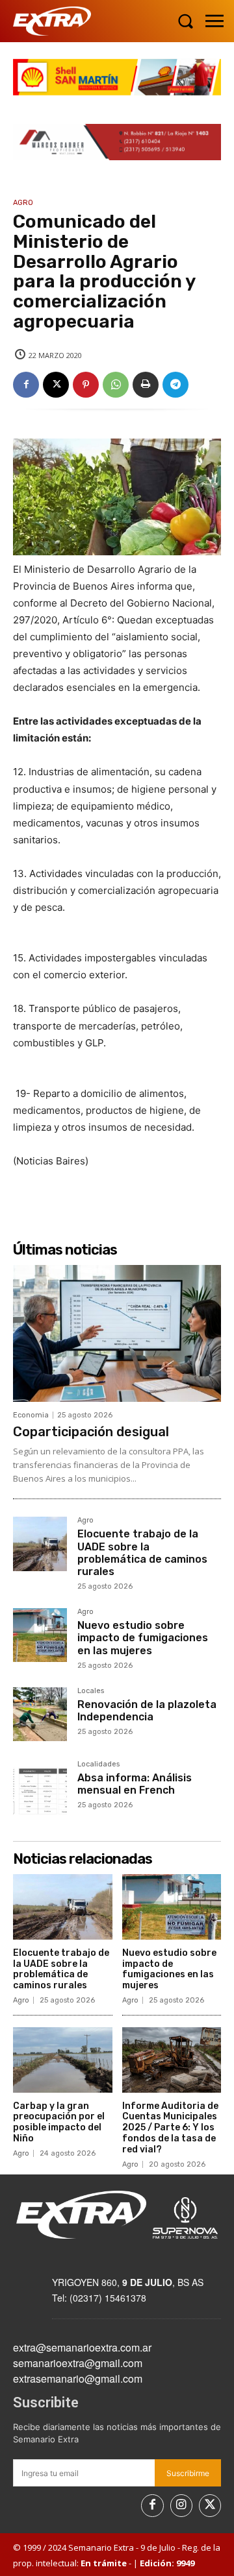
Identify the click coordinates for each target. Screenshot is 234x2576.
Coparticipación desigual (91, 1432)
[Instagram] (181, 2505)
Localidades (98, 1764)
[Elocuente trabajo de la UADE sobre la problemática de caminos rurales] (40, 1544)
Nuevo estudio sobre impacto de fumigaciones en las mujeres (143, 1638)
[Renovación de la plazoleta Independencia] (40, 1714)
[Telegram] (175, 385)
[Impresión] (146, 385)
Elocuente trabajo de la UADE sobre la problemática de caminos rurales (142, 1553)
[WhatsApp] (116, 385)
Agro (23, 203)
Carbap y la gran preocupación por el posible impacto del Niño (59, 2122)
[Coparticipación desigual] (117, 1333)
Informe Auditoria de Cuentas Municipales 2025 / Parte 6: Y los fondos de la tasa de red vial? (170, 2128)
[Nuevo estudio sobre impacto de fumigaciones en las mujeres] (40, 1635)
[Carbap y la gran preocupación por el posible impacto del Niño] (63, 2060)
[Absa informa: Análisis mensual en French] (40, 1788)
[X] (56, 385)
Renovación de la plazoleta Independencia (147, 1711)
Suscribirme (188, 2473)
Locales (91, 1691)
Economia (31, 1415)
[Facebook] (26, 385)
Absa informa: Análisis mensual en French (135, 1784)
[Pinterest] (86, 385)
